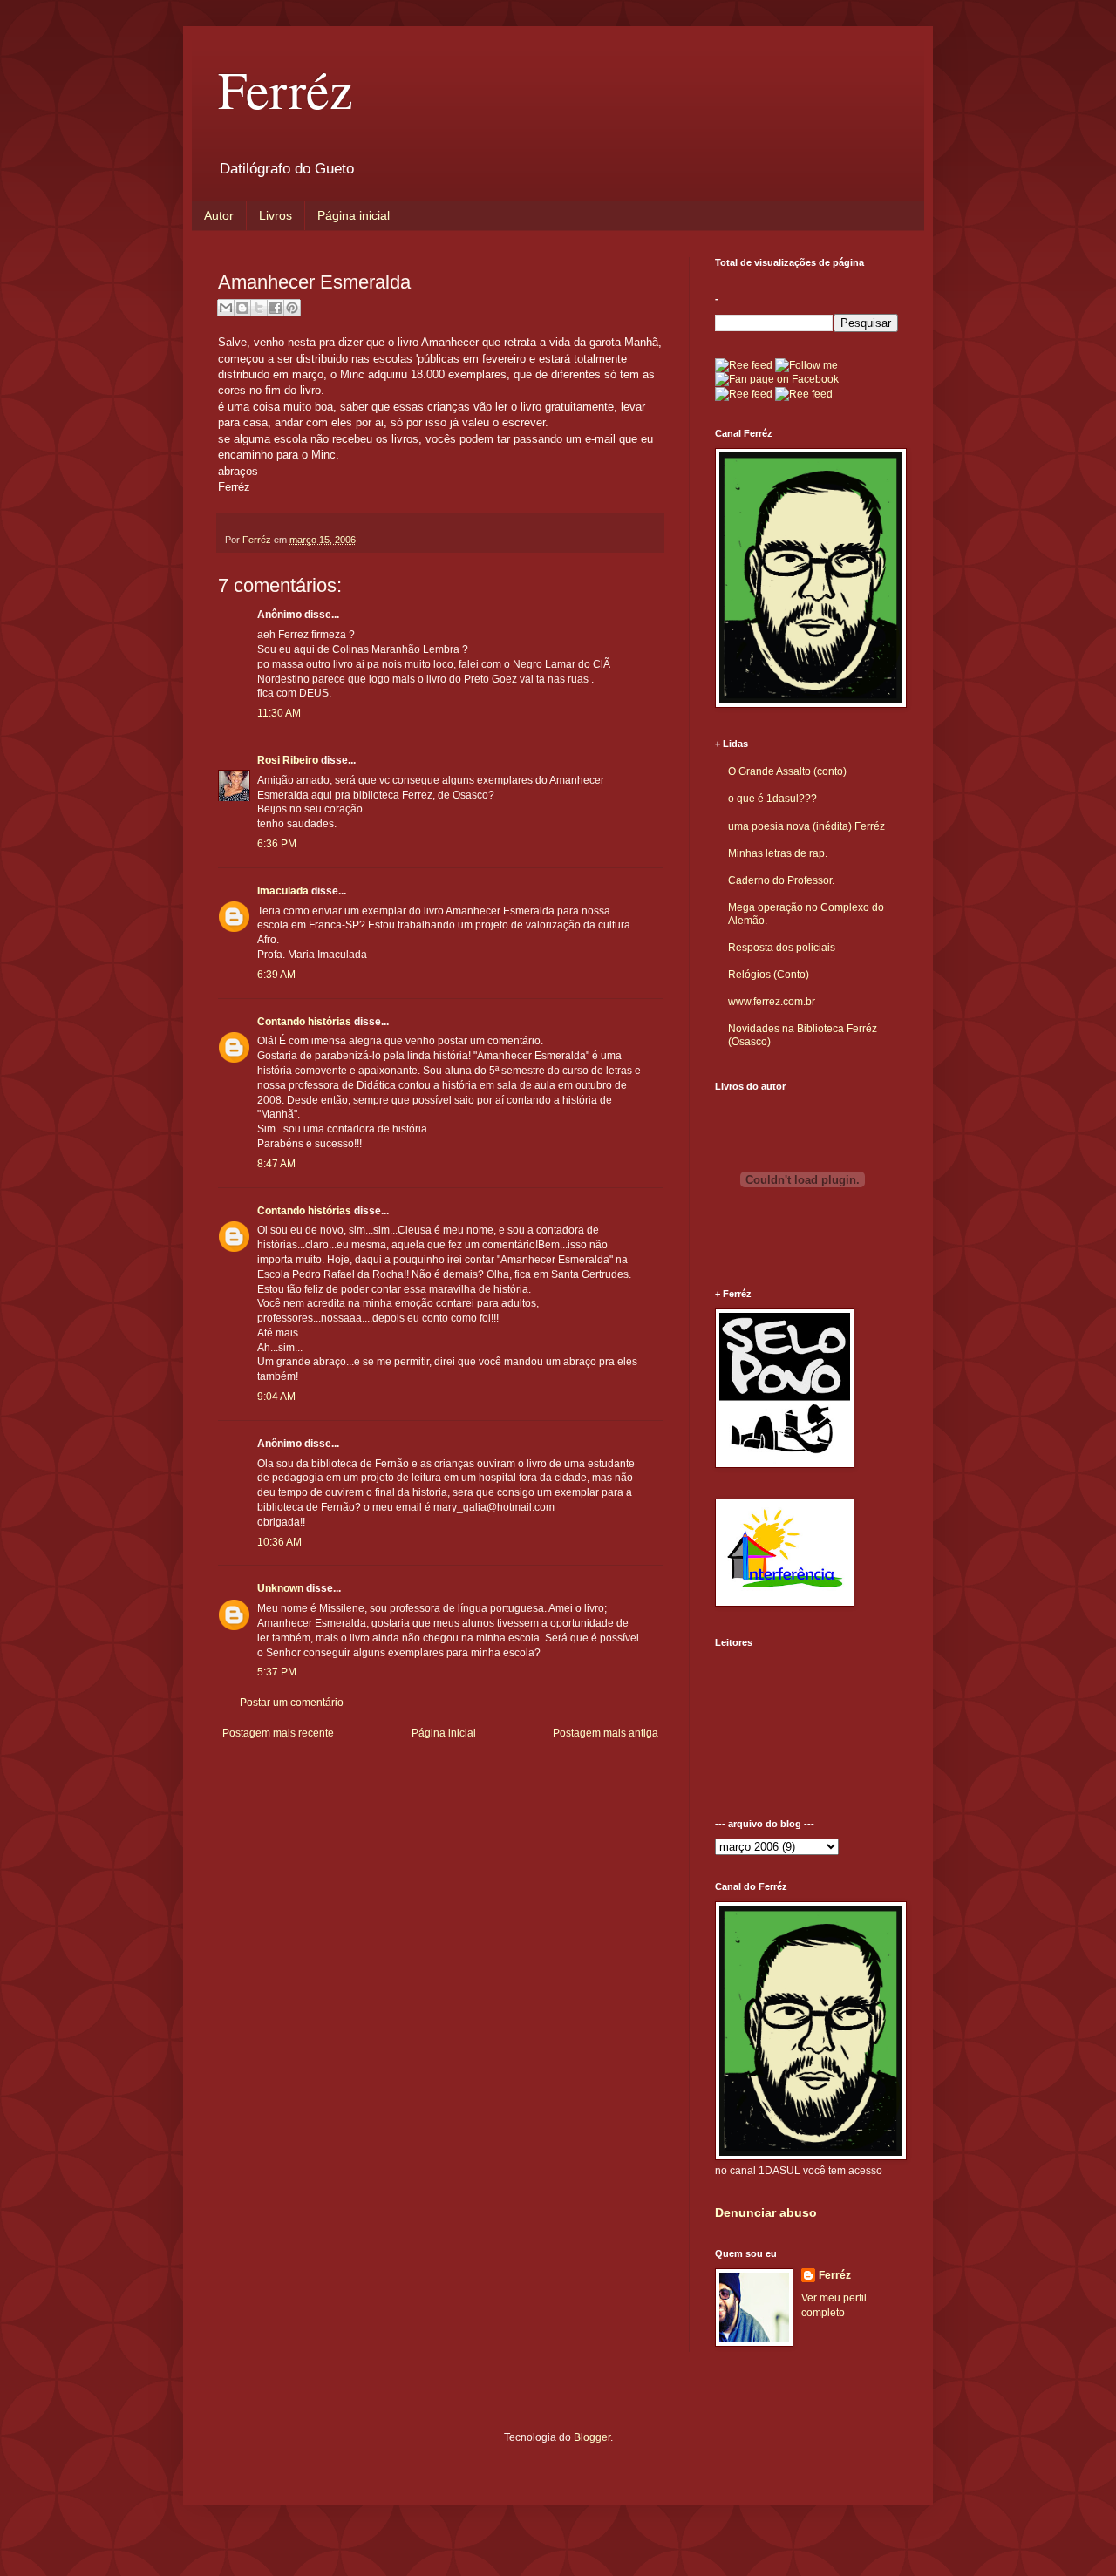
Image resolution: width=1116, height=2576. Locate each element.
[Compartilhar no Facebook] (276, 308)
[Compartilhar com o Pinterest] (292, 308)
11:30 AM (279, 713)
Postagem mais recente (278, 1733)
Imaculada (283, 891)
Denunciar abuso (766, 2212)
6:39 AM (276, 975)
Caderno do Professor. (781, 880)
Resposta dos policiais (782, 948)
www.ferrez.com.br (772, 1002)
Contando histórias (304, 1022)
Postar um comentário (292, 1703)
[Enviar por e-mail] (226, 308)
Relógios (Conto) (769, 975)
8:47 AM (276, 1164)
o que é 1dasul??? (772, 799)
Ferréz (286, 89)
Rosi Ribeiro (288, 760)
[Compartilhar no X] (259, 308)
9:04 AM (276, 1397)
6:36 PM (277, 844)
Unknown (280, 1588)
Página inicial (354, 215)
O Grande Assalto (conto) (787, 771)
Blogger (592, 2437)
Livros (276, 215)
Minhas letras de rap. (778, 853)
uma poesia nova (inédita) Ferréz (806, 826)
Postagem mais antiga (606, 1733)
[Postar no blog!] (242, 308)
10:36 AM (279, 1542)
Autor (219, 215)
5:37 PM (277, 1672)
